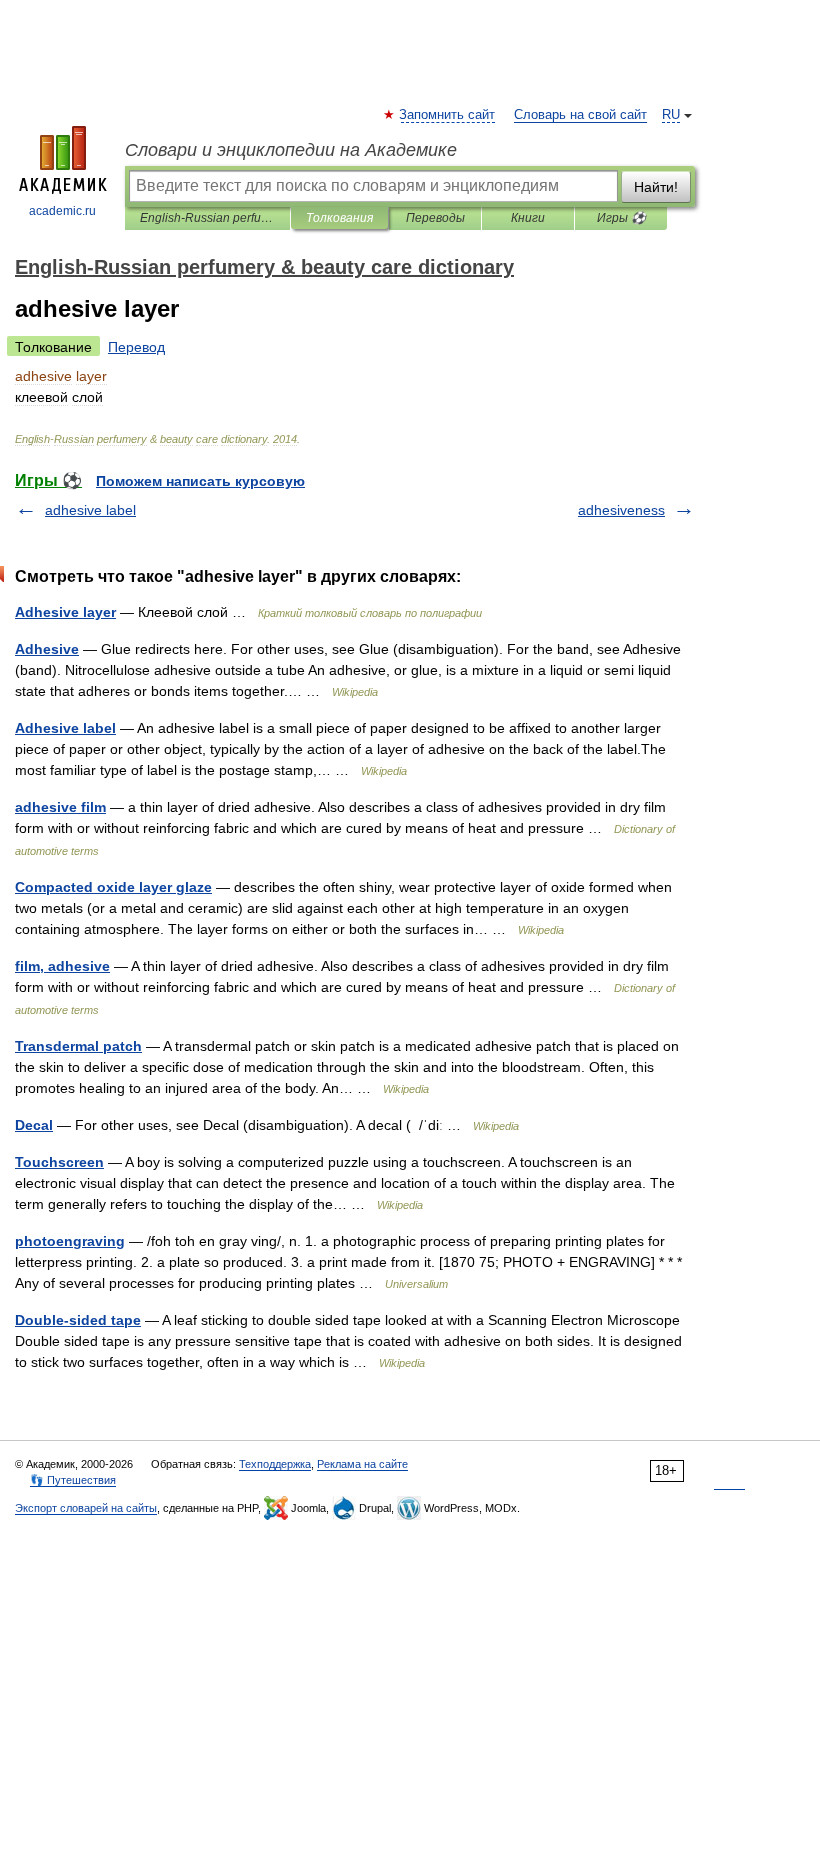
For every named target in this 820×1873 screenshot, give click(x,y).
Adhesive (47, 649)
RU (671, 115)
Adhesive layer (65, 612)
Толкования (339, 218)
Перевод (136, 347)
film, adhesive (62, 966)
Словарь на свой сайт (580, 115)
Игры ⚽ (621, 218)
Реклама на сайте (362, 1464)
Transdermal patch (78, 1046)
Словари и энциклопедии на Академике (291, 150)
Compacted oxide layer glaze (113, 887)
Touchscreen (59, 1162)
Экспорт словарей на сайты (86, 1508)
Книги (528, 218)
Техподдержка (275, 1464)
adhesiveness (621, 510)
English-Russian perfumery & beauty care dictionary (207, 218)
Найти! (656, 187)
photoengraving (70, 1241)
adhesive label (90, 510)
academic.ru (62, 211)
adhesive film (60, 807)
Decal (34, 1125)
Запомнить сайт (448, 115)
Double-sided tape (78, 1320)
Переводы (435, 218)
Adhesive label (65, 728)
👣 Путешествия (73, 1480)
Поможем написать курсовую (200, 481)
